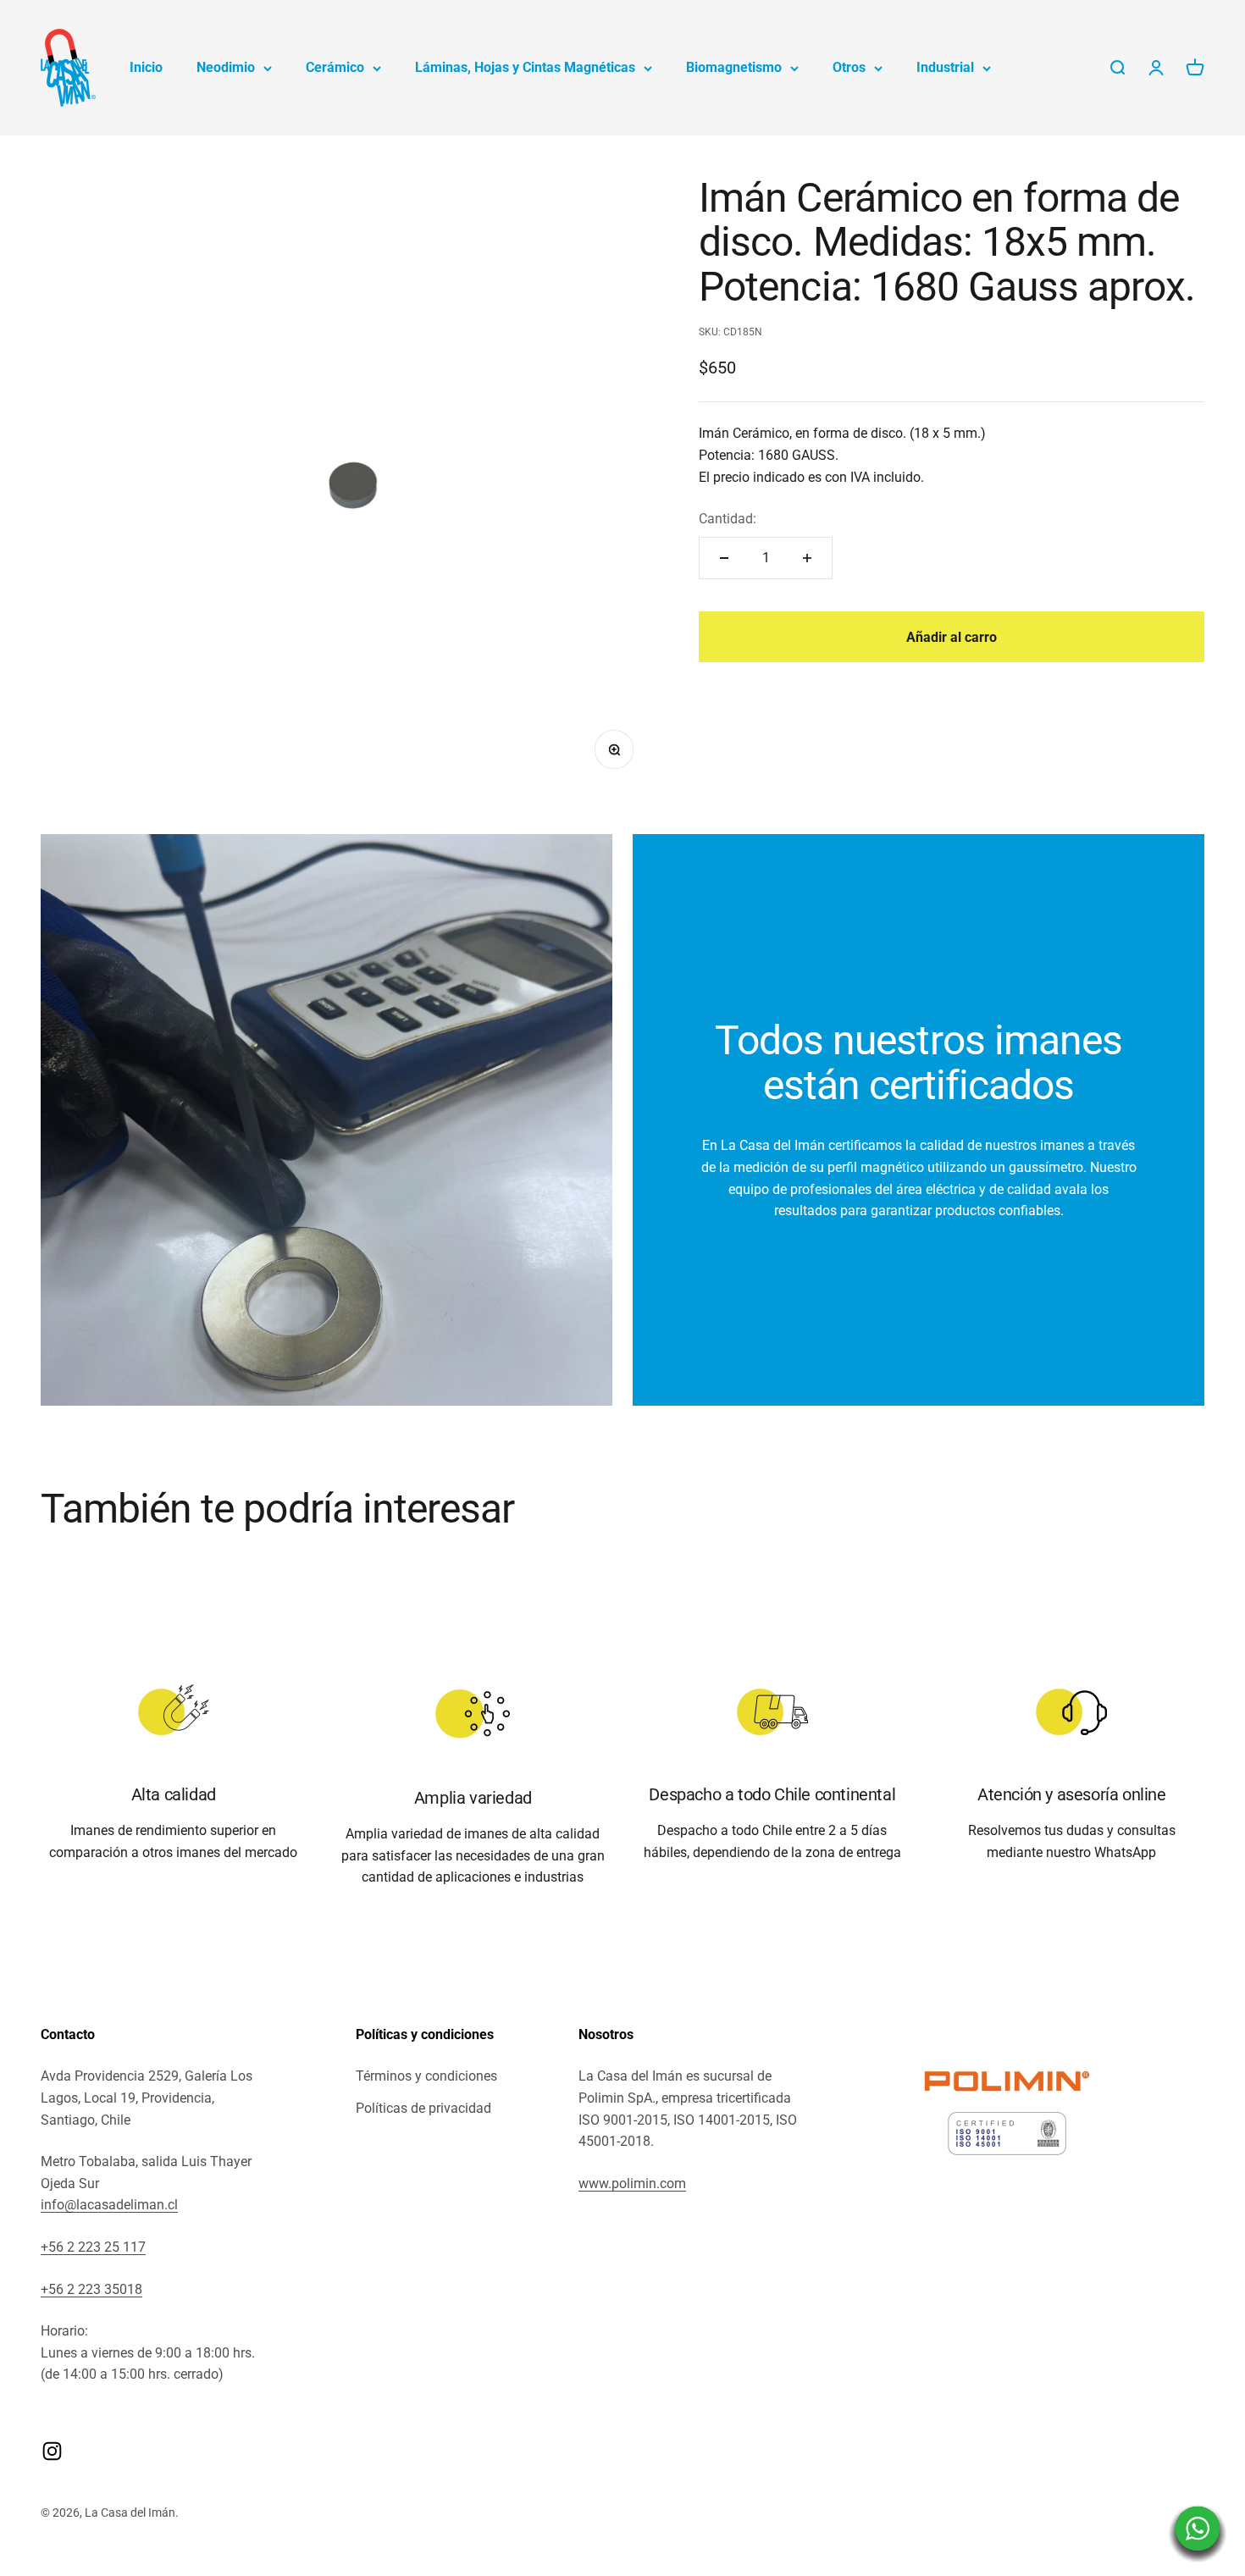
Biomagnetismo (734, 67)
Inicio (146, 67)
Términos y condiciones (426, 2076)
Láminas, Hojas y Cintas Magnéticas (525, 67)
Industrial (945, 67)
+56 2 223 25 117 (93, 2247)
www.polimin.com (632, 2184)
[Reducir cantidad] (724, 558)
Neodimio (226, 67)
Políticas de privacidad (423, 2108)
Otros (849, 67)
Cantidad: (728, 520)
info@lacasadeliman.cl (109, 2205)
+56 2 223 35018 (91, 2289)
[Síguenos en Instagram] (52, 2451)
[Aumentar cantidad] (807, 558)
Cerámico (335, 67)
